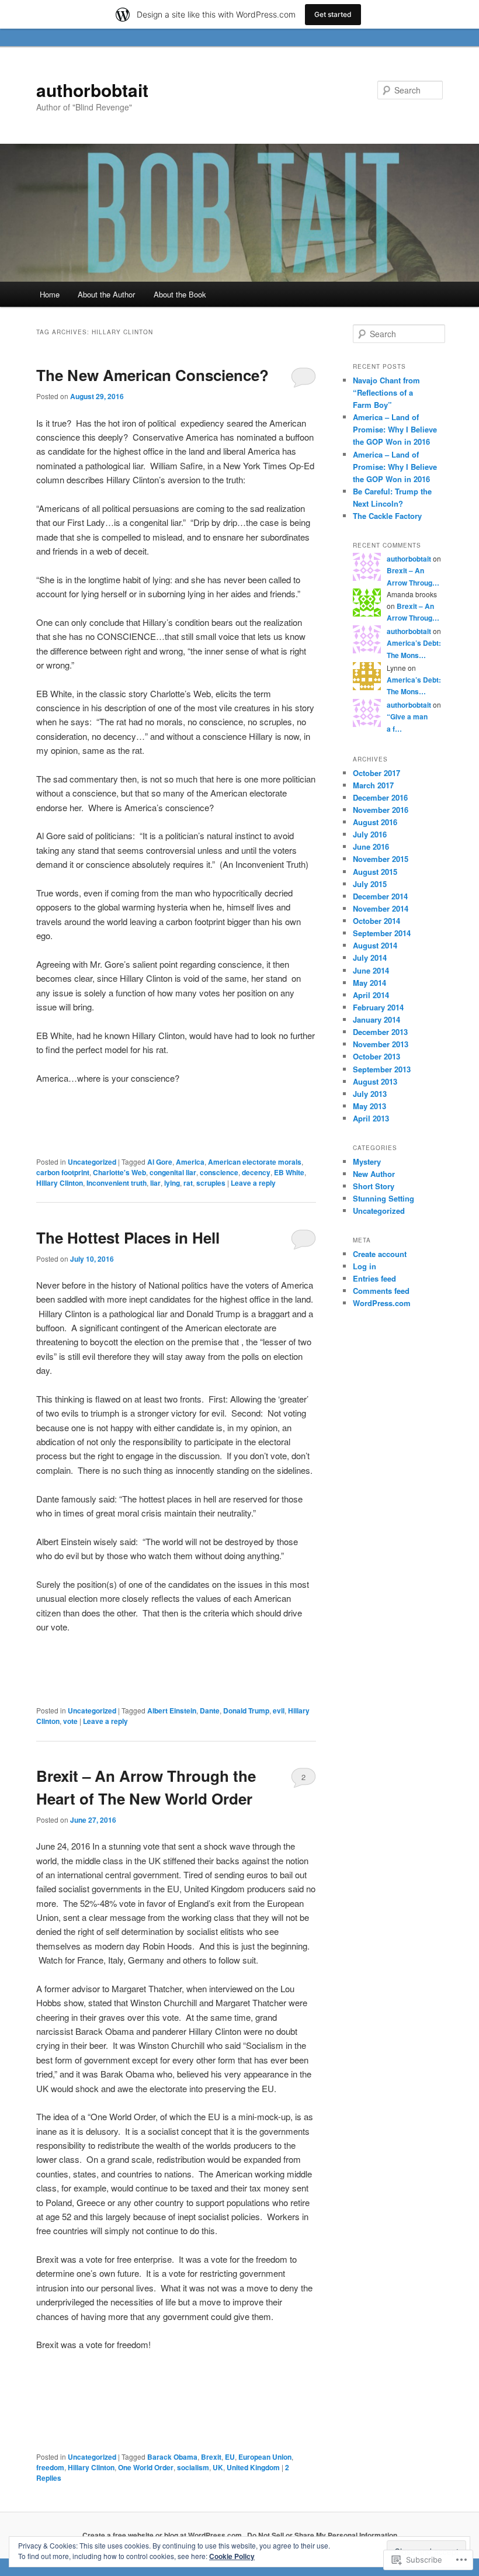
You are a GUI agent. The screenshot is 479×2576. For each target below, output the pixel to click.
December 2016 (380, 797)
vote (70, 1721)
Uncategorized (92, 1162)
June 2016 (371, 846)
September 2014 (382, 933)
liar (155, 1183)
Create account (380, 1254)
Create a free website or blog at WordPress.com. (163, 2535)
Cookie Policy (232, 2556)
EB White (289, 1172)
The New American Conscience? (152, 375)
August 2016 (375, 822)
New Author (374, 1174)
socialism (193, 2467)
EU (230, 2457)
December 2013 (380, 1032)
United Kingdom (253, 2467)
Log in (365, 1266)
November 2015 (381, 859)
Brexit (211, 2457)
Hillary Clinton (60, 1183)
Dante (210, 1711)
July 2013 (370, 1094)
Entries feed (374, 1278)
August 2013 (375, 1081)
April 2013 (371, 1118)
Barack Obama (172, 2457)
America (190, 1162)
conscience (219, 1172)
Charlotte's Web (119, 1172)
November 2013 (381, 1044)
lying (172, 1183)
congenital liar (173, 1172)
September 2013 (382, 1069)
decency (256, 1172)
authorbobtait (92, 90)
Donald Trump (246, 1711)
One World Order (146, 2467)
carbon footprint (63, 1172)
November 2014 (381, 908)
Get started (333, 14)
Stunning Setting (383, 1198)
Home (50, 294)
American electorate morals (255, 1162)
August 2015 (375, 872)
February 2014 (378, 1007)
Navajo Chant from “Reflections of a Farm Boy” (386, 392)
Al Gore (160, 1162)
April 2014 (371, 995)
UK (218, 2467)
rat (188, 1183)
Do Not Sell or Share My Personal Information (322, 2535)
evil (279, 1711)
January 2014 (376, 1019)
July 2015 (370, 884)
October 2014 (376, 921)
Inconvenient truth (117, 1183)
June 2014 (371, 970)
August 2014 (375, 945)
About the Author (106, 294)
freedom (50, 2467)
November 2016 (381, 810)
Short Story (374, 1186)
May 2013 (369, 1106)
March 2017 (373, 785)
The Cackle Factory (387, 516)
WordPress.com (382, 1303)
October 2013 (376, 1056)
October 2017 (376, 773)
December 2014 (380, 896)
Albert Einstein (172, 1711)
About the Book (180, 294)
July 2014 (370, 958)
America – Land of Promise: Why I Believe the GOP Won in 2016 (395, 429)
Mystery (367, 1161)
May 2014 (369, 983)
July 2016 (370, 834)
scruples (211, 1183)
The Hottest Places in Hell (128, 1237)
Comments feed (381, 1291)
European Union (265, 2457)
